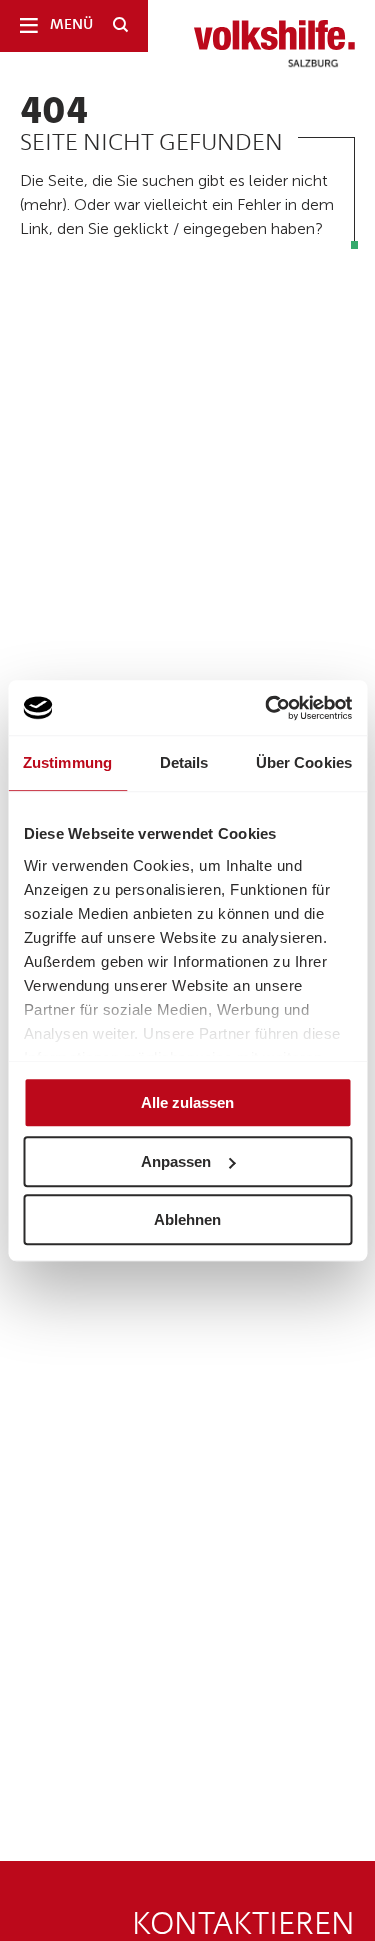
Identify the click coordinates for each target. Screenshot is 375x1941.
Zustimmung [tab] (67, 762)
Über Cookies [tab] (304, 762)
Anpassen (176, 1161)
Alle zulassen (187, 1102)
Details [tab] (184, 762)
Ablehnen (187, 1219)
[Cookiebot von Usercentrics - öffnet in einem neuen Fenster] (267, 708)
